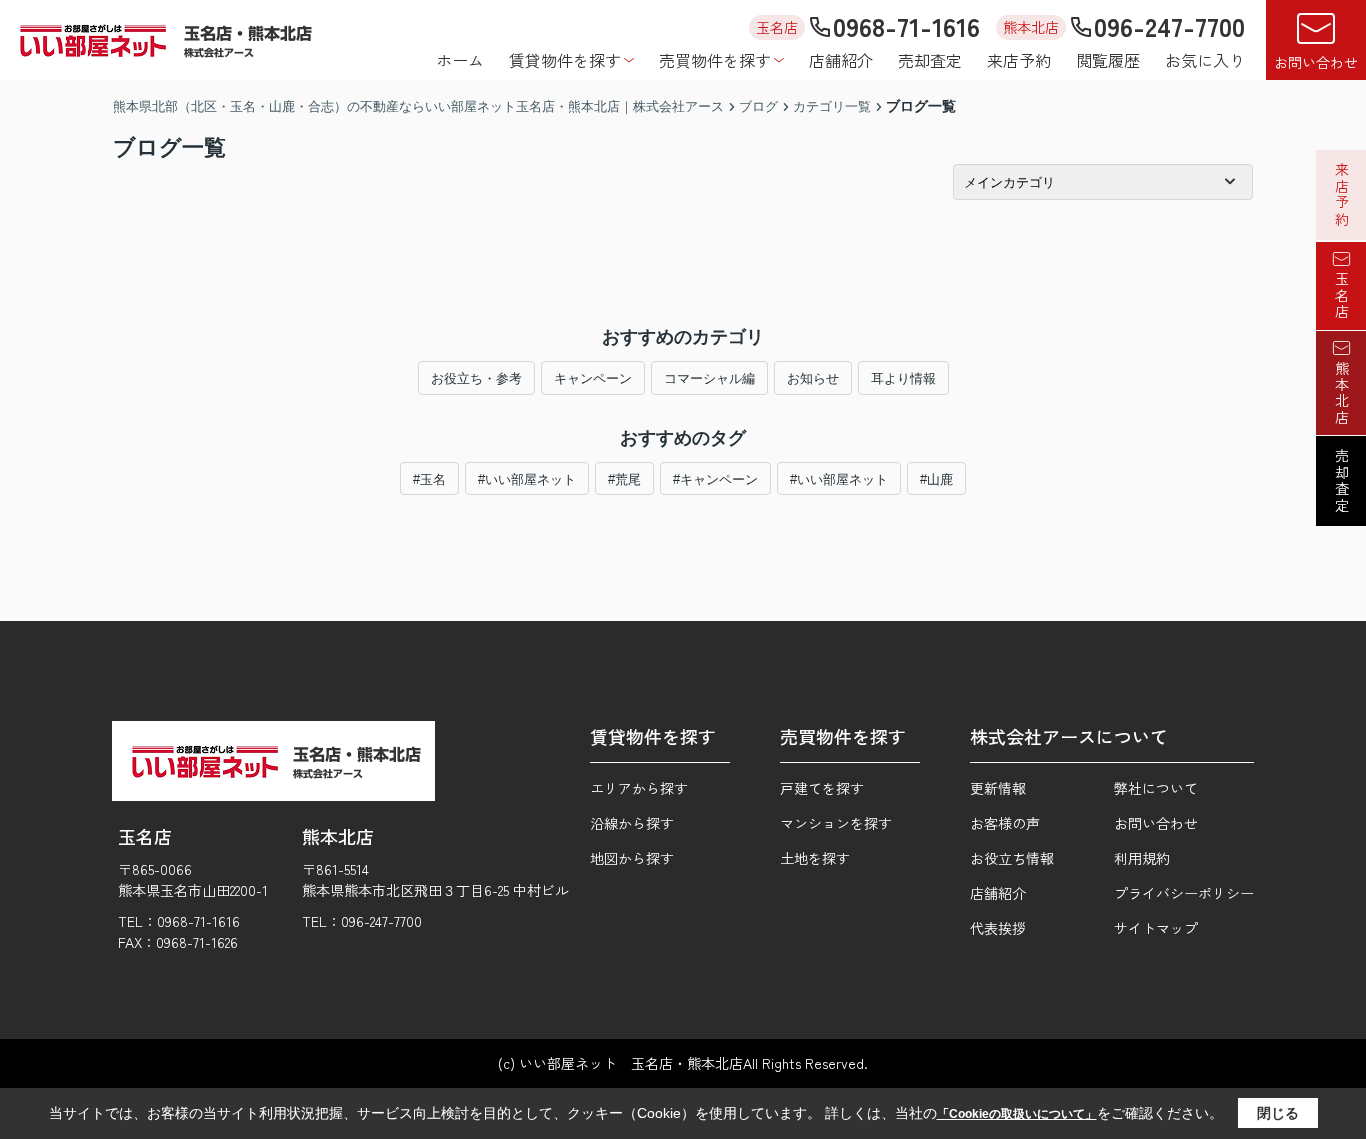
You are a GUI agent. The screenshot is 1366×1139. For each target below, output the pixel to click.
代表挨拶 (998, 928)
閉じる (1278, 1113)
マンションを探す (836, 823)
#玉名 (429, 479)
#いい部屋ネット (527, 479)
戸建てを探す (822, 788)
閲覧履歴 (1108, 60)
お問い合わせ (1316, 62)
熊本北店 (1342, 393)
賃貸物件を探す (565, 60)
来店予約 (1019, 60)
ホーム (460, 60)
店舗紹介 (841, 60)
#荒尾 (624, 479)
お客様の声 (1005, 823)
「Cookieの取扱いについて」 (1017, 1114)
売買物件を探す (715, 60)
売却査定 (930, 60)
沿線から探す (632, 823)
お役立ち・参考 (476, 378)
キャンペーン (593, 378)
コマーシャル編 (709, 378)
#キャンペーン (715, 479)
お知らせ (813, 378)
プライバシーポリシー (1184, 893)
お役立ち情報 (1012, 858)
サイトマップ (1156, 928)
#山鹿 (936, 479)
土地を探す (815, 858)
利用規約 (1142, 858)
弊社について (1156, 788)
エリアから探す (639, 788)
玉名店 (1342, 296)
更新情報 (998, 788)
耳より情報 (903, 378)
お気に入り (1205, 60)
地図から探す (632, 858)
